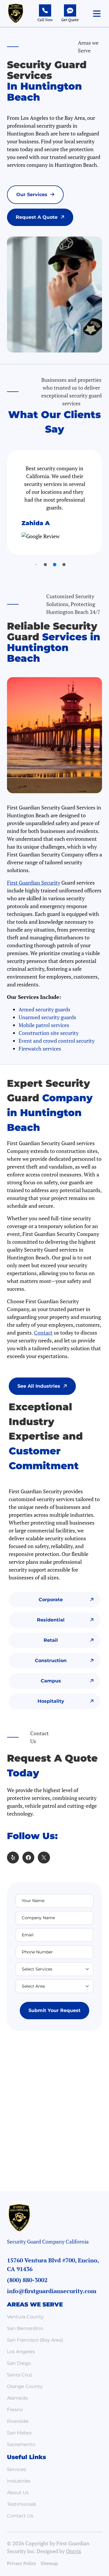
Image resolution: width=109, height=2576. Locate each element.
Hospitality (51, 1701)
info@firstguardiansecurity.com (52, 2291)
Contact (43, 1333)
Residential (51, 1620)
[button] (97, 14)
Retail (51, 1640)
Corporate (51, 1600)
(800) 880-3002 (27, 2280)
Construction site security (49, 1033)
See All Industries (39, 1386)
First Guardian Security (34, 883)
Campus (51, 1681)
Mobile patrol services (44, 1025)
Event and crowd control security (57, 1041)
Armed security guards (44, 1009)
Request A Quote (37, 217)
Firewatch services (40, 1049)
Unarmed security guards (47, 1017)
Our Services (32, 195)
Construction (51, 1661)
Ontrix (74, 2551)
